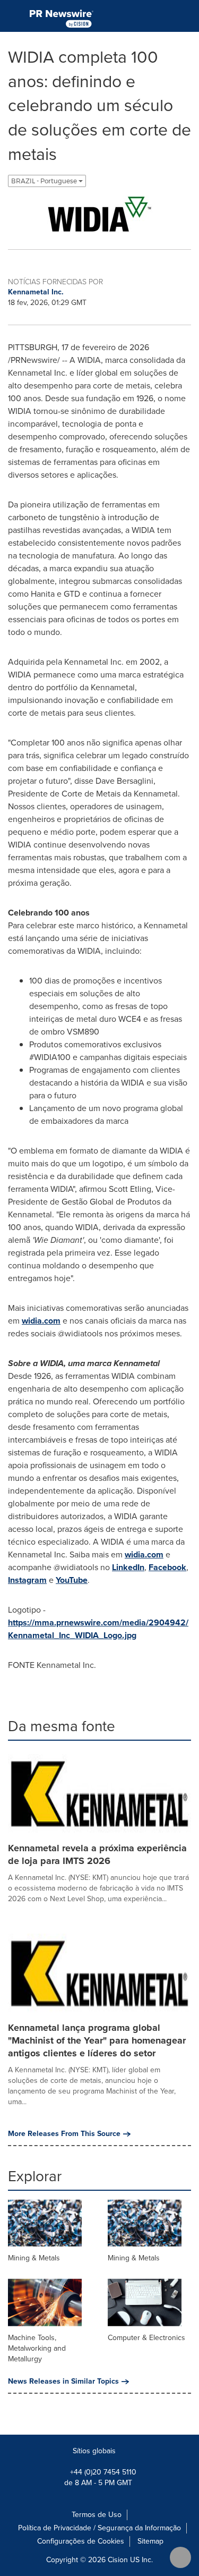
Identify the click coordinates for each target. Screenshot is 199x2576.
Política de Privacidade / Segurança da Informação (99, 2528)
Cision (118, 2560)
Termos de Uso (97, 2515)
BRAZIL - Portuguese (45, 181)
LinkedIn (128, 1567)
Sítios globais (95, 2451)
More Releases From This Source (64, 2134)
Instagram (27, 1580)
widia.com (41, 1321)
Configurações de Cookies (81, 2541)
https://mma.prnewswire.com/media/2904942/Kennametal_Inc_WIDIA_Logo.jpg (98, 1629)
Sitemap (150, 2541)
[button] (99, 214)
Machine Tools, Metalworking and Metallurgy (37, 2348)
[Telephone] (162, 16)
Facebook (167, 1567)
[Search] (187, 16)
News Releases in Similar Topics (63, 2382)
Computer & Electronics (146, 2338)
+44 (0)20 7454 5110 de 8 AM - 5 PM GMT (100, 2477)
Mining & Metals (34, 2258)
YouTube (72, 1580)
